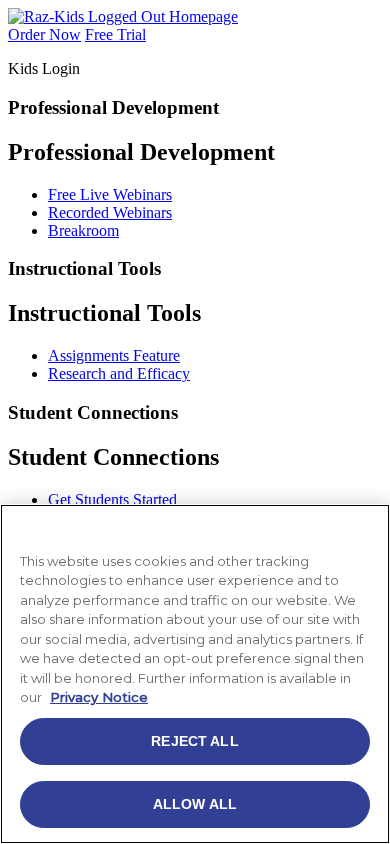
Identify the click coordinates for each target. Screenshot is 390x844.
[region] (195, 674)
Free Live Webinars (110, 194)
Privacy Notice (99, 697)
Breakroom (83, 230)
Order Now (44, 34)
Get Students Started (112, 499)
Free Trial (115, 34)
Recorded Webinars (110, 212)
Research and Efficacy (119, 373)
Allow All (195, 804)
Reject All (194, 741)
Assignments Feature (114, 355)
